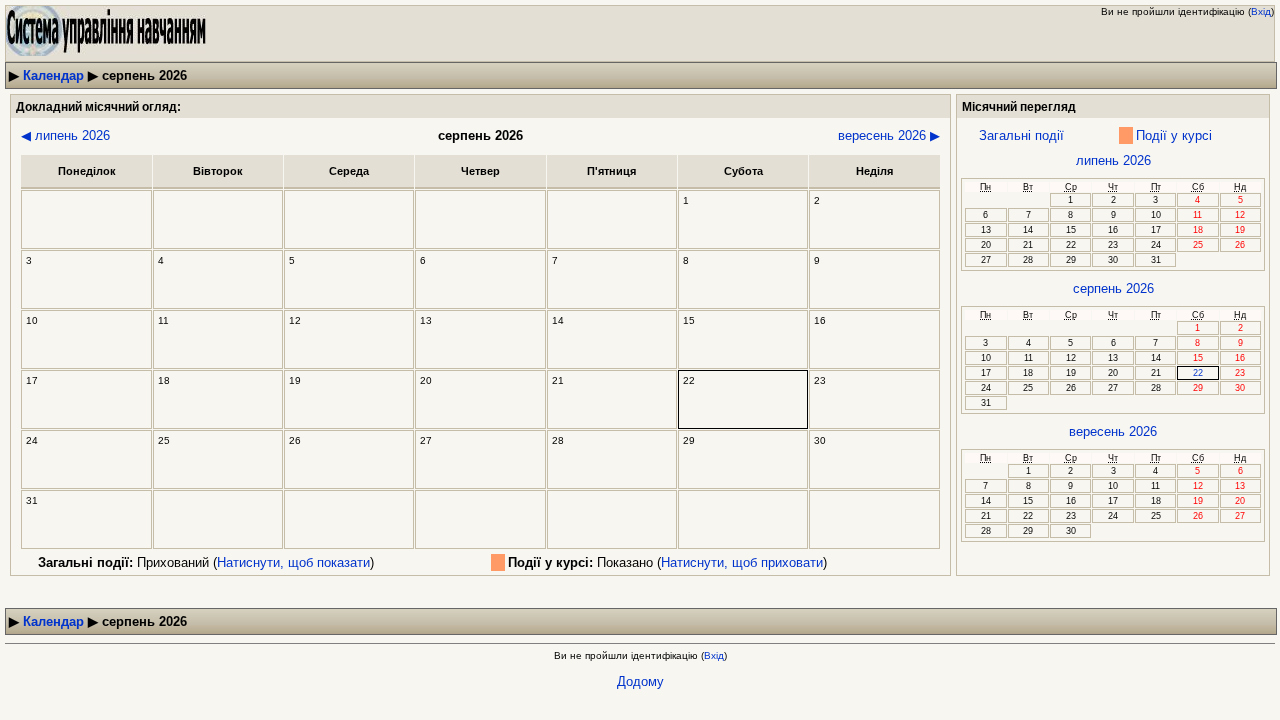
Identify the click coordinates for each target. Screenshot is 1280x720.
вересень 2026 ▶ (889, 135)
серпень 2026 (1113, 288)
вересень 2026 (1113, 431)
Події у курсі (1174, 135)
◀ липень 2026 (65, 135)
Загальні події (1021, 135)
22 (1198, 373)
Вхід (1261, 11)
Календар (53, 75)
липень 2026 (1113, 160)
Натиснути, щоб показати (293, 562)
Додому (640, 681)
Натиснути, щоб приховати (742, 562)
